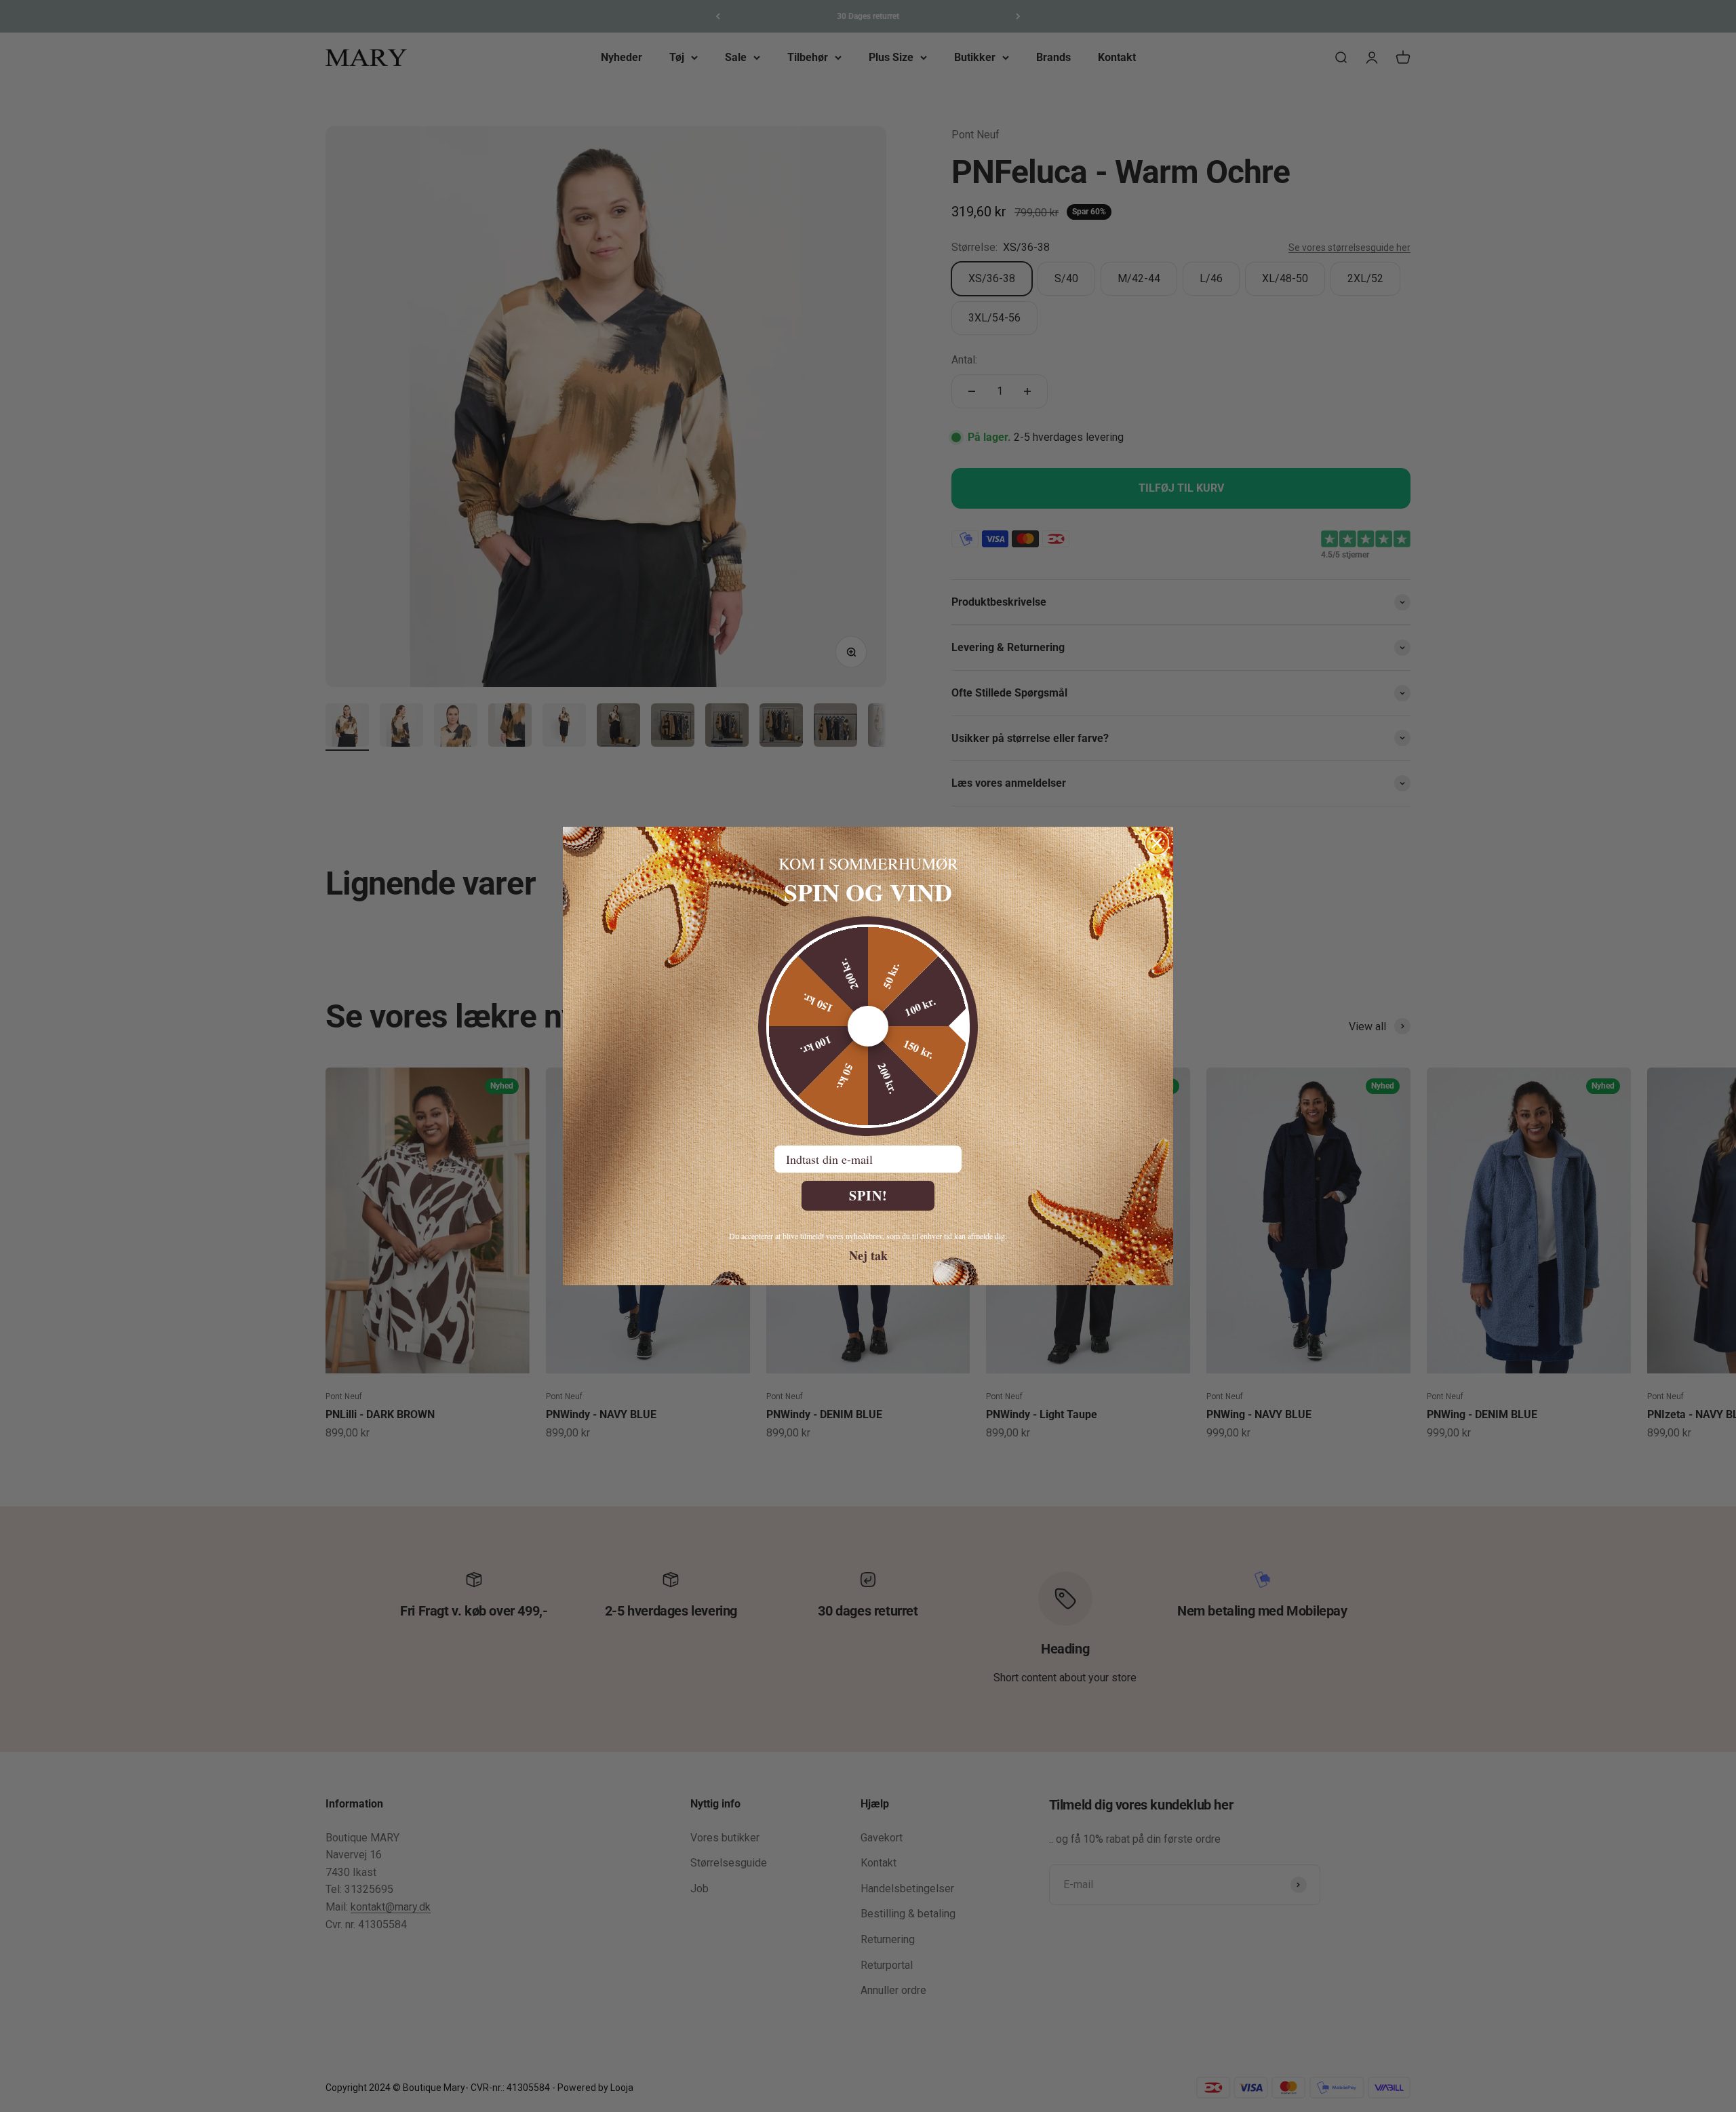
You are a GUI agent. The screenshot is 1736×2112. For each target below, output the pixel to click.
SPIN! (868, 1195)
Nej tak (868, 1255)
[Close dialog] (1157, 843)
